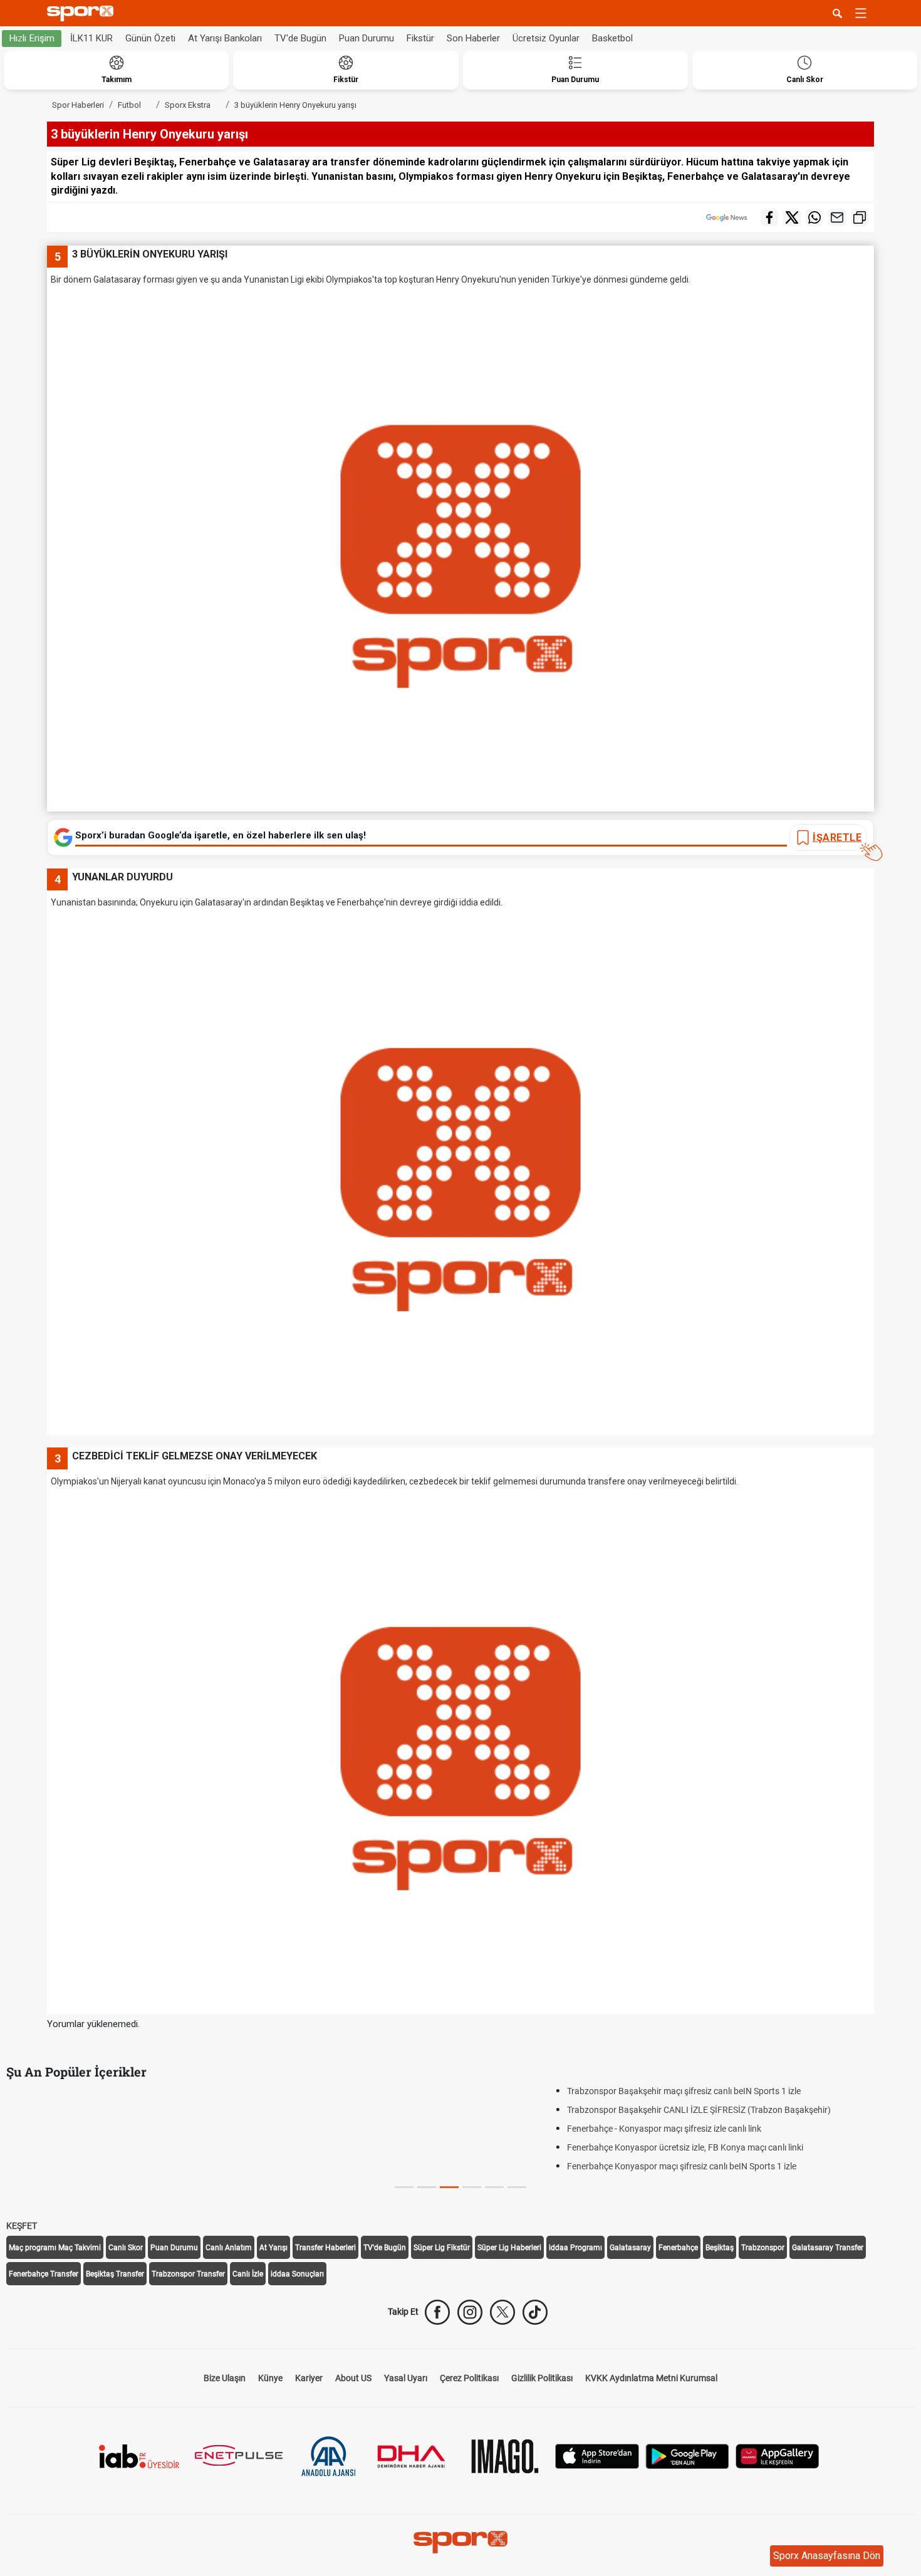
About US (353, 2378)
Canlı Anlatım (229, 2248)
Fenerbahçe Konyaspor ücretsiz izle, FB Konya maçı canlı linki (144, 2147)
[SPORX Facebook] (437, 2312)
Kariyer (309, 2378)
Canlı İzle (248, 2274)
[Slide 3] (472, 2187)
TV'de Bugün (300, 38)
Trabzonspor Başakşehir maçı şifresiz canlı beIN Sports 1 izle (143, 2091)
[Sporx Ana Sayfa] (83, 13)
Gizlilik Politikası (542, 2378)
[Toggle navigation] (861, 13)
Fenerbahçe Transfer (44, 2274)
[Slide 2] (449, 2187)
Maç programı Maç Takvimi (55, 2248)
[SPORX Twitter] (502, 2312)
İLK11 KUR (91, 38)
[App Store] (597, 2455)
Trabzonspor (763, 2248)
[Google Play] (687, 2455)
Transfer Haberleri (325, 2248)
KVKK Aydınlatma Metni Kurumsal (651, 2378)
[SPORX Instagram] (470, 2312)
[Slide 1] (427, 2187)
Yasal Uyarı (406, 2378)
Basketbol (612, 38)
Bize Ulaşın (225, 2378)
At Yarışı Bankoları (225, 38)
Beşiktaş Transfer (115, 2274)
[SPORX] (460, 2542)
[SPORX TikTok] (535, 2312)
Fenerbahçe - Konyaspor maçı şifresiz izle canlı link (123, 2129)
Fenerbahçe (678, 2248)
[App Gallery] (778, 2455)
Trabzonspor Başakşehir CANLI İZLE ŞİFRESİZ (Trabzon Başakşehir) (158, 2110)
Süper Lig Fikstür (442, 2248)
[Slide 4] (494, 2187)
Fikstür (420, 38)
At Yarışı (273, 2248)
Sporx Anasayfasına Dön (827, 2556)
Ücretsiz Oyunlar (546, 38)
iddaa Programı (575, 2248)
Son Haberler (473, 38)
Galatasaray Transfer (828, 2248)
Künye (270, 2378)
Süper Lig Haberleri (509, 2248)
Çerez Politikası (469, 2378)
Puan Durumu (367, 38)
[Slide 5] (517, 2187)
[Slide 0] (404, 2187)
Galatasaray (630, 2248)
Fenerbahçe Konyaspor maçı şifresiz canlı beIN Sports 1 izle (141, 2166)
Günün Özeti (150, 38)
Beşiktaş (720, 2248)
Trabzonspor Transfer (188, 2274)
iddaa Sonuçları (297, 2274)
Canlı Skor (126, 2248)
